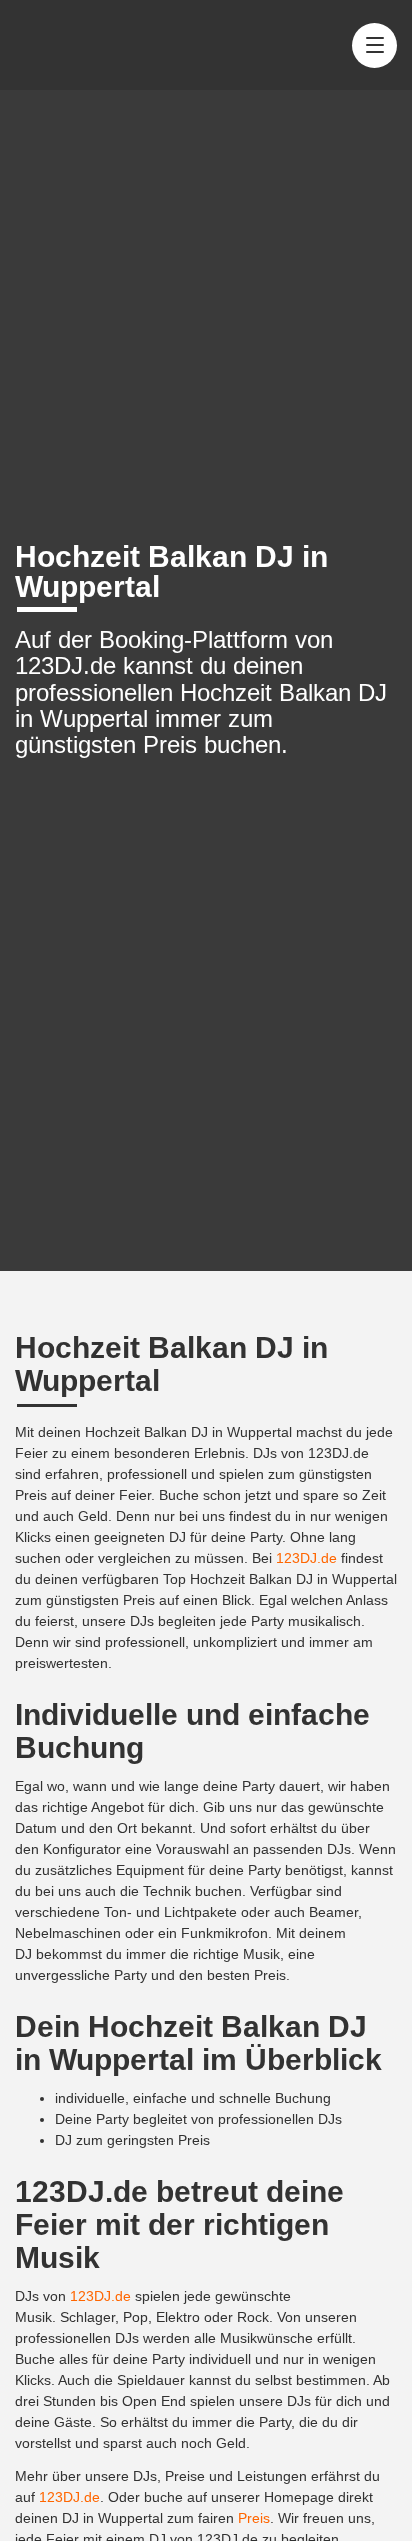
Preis (254, 2518)
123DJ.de (306, 1558)
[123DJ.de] (88, 45)
